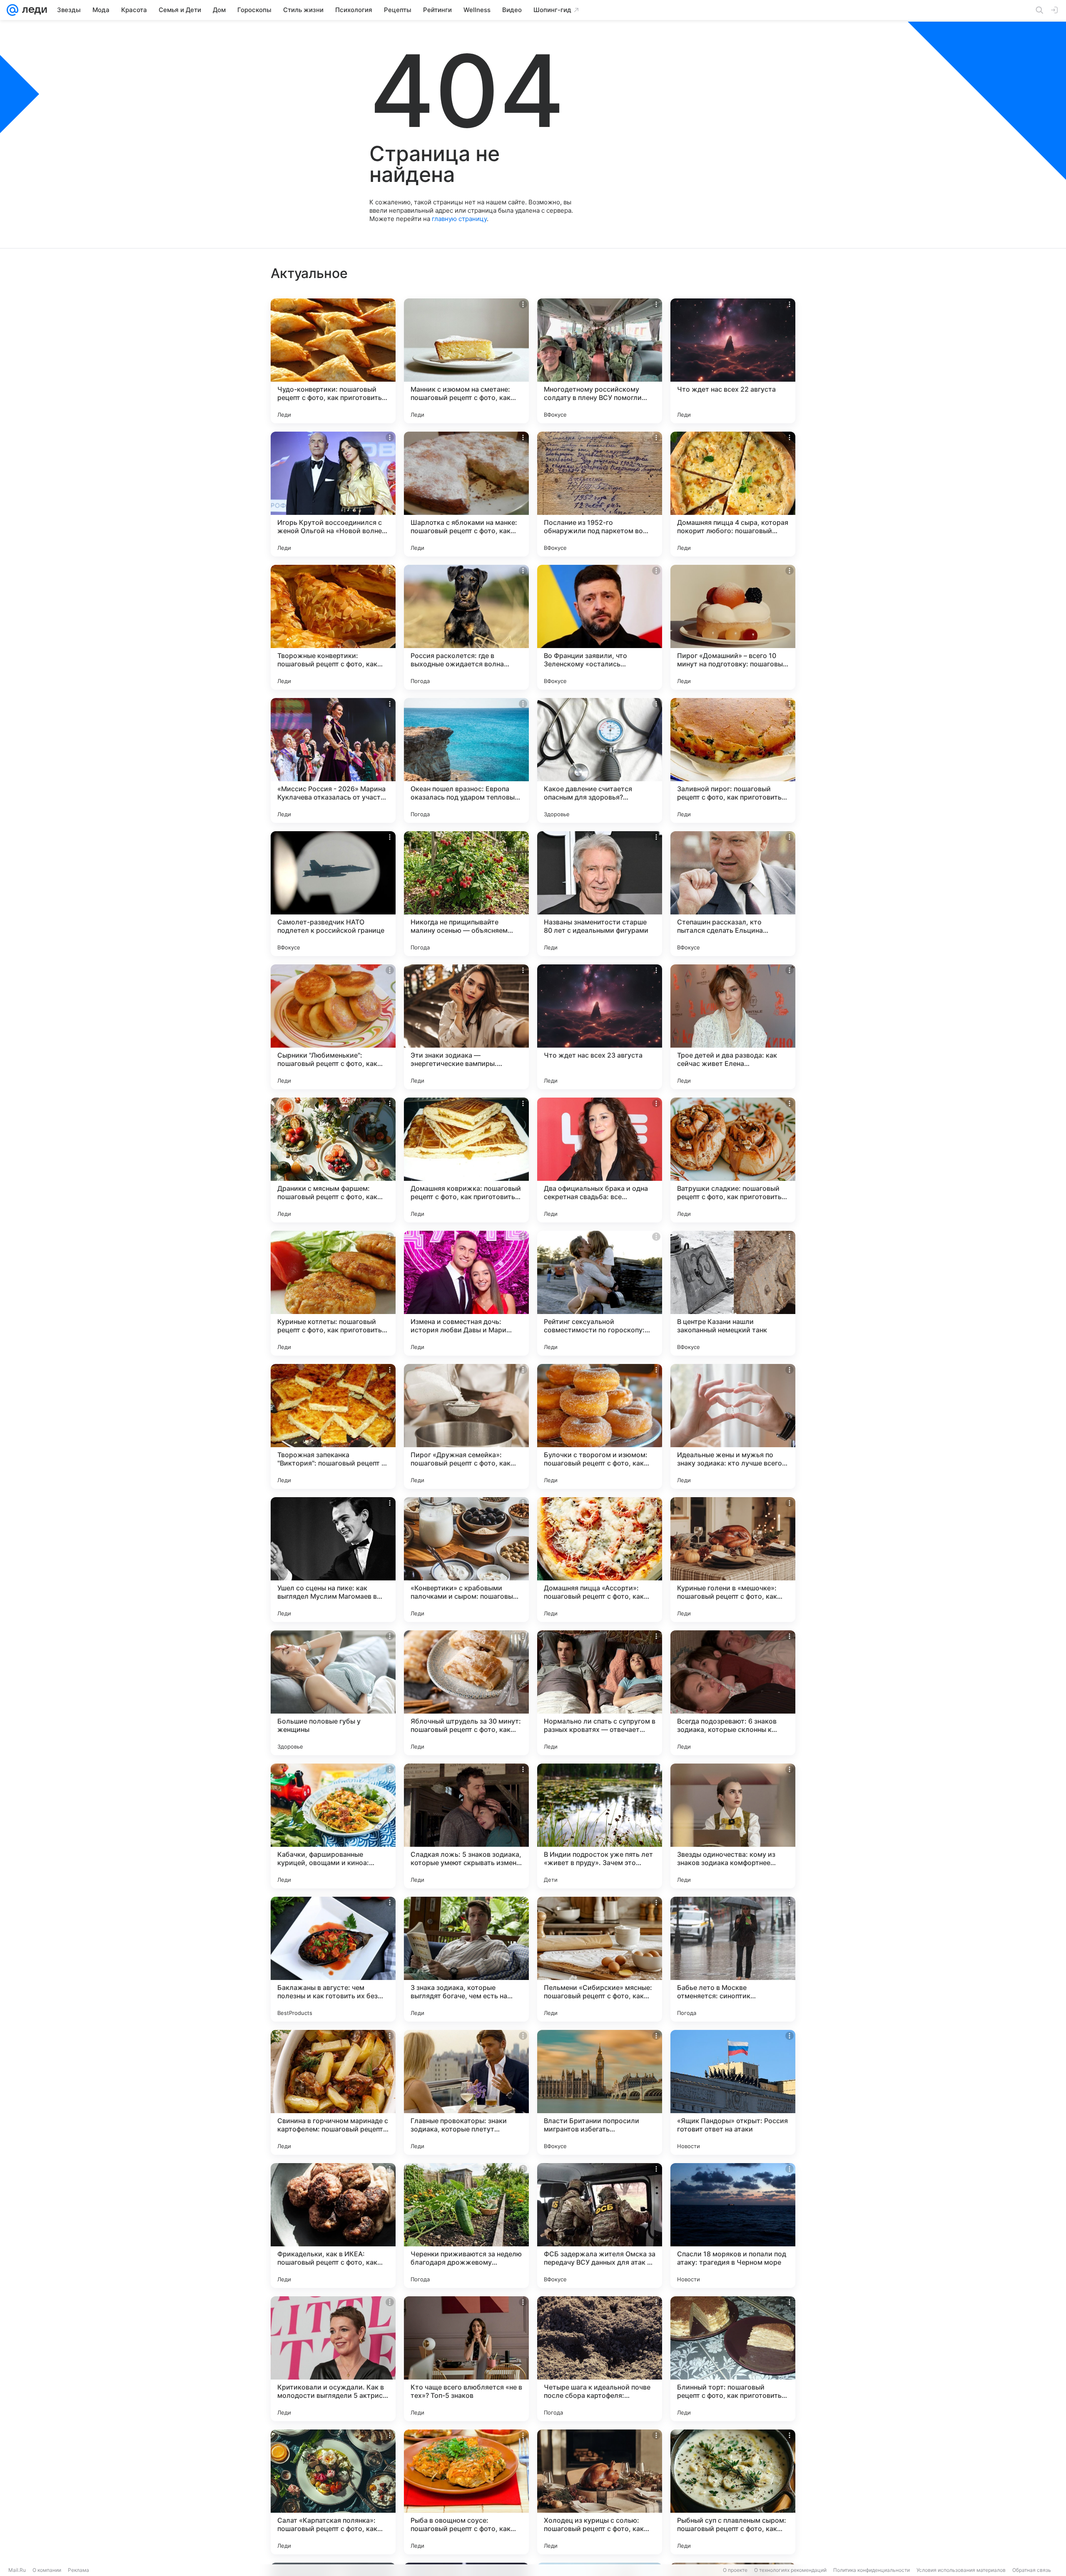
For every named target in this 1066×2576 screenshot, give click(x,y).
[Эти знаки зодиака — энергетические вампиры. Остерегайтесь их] (466, 1027)
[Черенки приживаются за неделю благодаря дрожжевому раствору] (466, 2226)
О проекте (735, 2570)
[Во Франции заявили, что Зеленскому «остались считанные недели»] (600, 627)
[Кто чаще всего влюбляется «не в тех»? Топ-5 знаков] (466, 2359)
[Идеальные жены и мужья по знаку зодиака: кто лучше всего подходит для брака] (733, 1426)
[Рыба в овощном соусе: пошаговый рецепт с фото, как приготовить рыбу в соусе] (466, 2492)
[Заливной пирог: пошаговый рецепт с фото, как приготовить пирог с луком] (733, 760)
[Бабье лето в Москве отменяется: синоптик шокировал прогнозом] (733, 1959)
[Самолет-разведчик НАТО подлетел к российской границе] (333, 894)
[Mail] (12, 10)
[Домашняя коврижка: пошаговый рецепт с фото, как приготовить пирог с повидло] (466, 1160)
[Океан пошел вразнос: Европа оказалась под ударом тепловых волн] (466, 760)
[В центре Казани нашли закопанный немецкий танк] (733, 1293)
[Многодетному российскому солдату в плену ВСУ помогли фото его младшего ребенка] (600, 361)
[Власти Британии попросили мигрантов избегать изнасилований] (600, 2092)
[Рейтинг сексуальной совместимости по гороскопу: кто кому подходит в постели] (600, 1293)
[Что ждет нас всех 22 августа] (733, 361)
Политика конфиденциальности (872, 2570)
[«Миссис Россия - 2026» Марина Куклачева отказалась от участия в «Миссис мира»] (333, 760)
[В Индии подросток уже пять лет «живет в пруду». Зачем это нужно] (600, 1826)
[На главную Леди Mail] (33, 10)
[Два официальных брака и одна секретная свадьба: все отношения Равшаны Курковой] (600, 1160)
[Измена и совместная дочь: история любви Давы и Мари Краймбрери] (466, 1293)
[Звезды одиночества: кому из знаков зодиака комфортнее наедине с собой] (733, 1826)
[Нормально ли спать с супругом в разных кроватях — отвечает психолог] (600, 1693)
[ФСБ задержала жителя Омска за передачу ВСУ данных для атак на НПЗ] (600, 2226)
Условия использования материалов (961, 2570)
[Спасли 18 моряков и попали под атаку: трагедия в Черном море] (733, 2226)
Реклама (78, 2570)
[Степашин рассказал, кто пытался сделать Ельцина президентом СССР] (733, 894)
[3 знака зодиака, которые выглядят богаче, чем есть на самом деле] (466, 1959)
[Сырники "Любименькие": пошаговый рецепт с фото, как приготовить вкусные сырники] (333, 1027)
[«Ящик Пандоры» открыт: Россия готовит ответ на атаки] (733, 2092)
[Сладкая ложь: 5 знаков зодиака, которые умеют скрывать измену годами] (466, 1826)
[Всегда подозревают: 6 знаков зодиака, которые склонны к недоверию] (733, 1693)
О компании (47, 2570)
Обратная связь (1032, 2570)
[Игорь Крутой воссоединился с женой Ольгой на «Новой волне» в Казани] (333, 494)
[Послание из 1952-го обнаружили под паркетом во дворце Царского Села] (600, 494)
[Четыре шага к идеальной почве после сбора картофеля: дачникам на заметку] (600, 2359)
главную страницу (459, 219)
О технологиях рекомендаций (790, 2570)
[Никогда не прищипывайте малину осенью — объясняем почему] (466, 894)
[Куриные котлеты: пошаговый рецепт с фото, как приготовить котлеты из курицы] (333, 1293)
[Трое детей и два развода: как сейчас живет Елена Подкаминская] (733, 1027)
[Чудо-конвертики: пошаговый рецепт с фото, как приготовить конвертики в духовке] (333, 361)
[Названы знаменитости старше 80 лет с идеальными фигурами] (600, 894)
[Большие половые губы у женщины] (333, 1693)
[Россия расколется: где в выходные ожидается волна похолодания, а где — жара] (466, 627)
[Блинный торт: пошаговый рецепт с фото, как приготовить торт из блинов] (733, 2359)
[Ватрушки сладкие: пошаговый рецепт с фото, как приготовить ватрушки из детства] (733, 1160)
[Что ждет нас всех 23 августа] (600, 1027)
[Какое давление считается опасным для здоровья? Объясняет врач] (600, 760)
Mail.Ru (17, 2570)
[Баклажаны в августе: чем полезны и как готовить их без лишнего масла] (333, 1959)
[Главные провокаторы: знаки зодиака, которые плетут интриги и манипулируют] (466, 2092)
